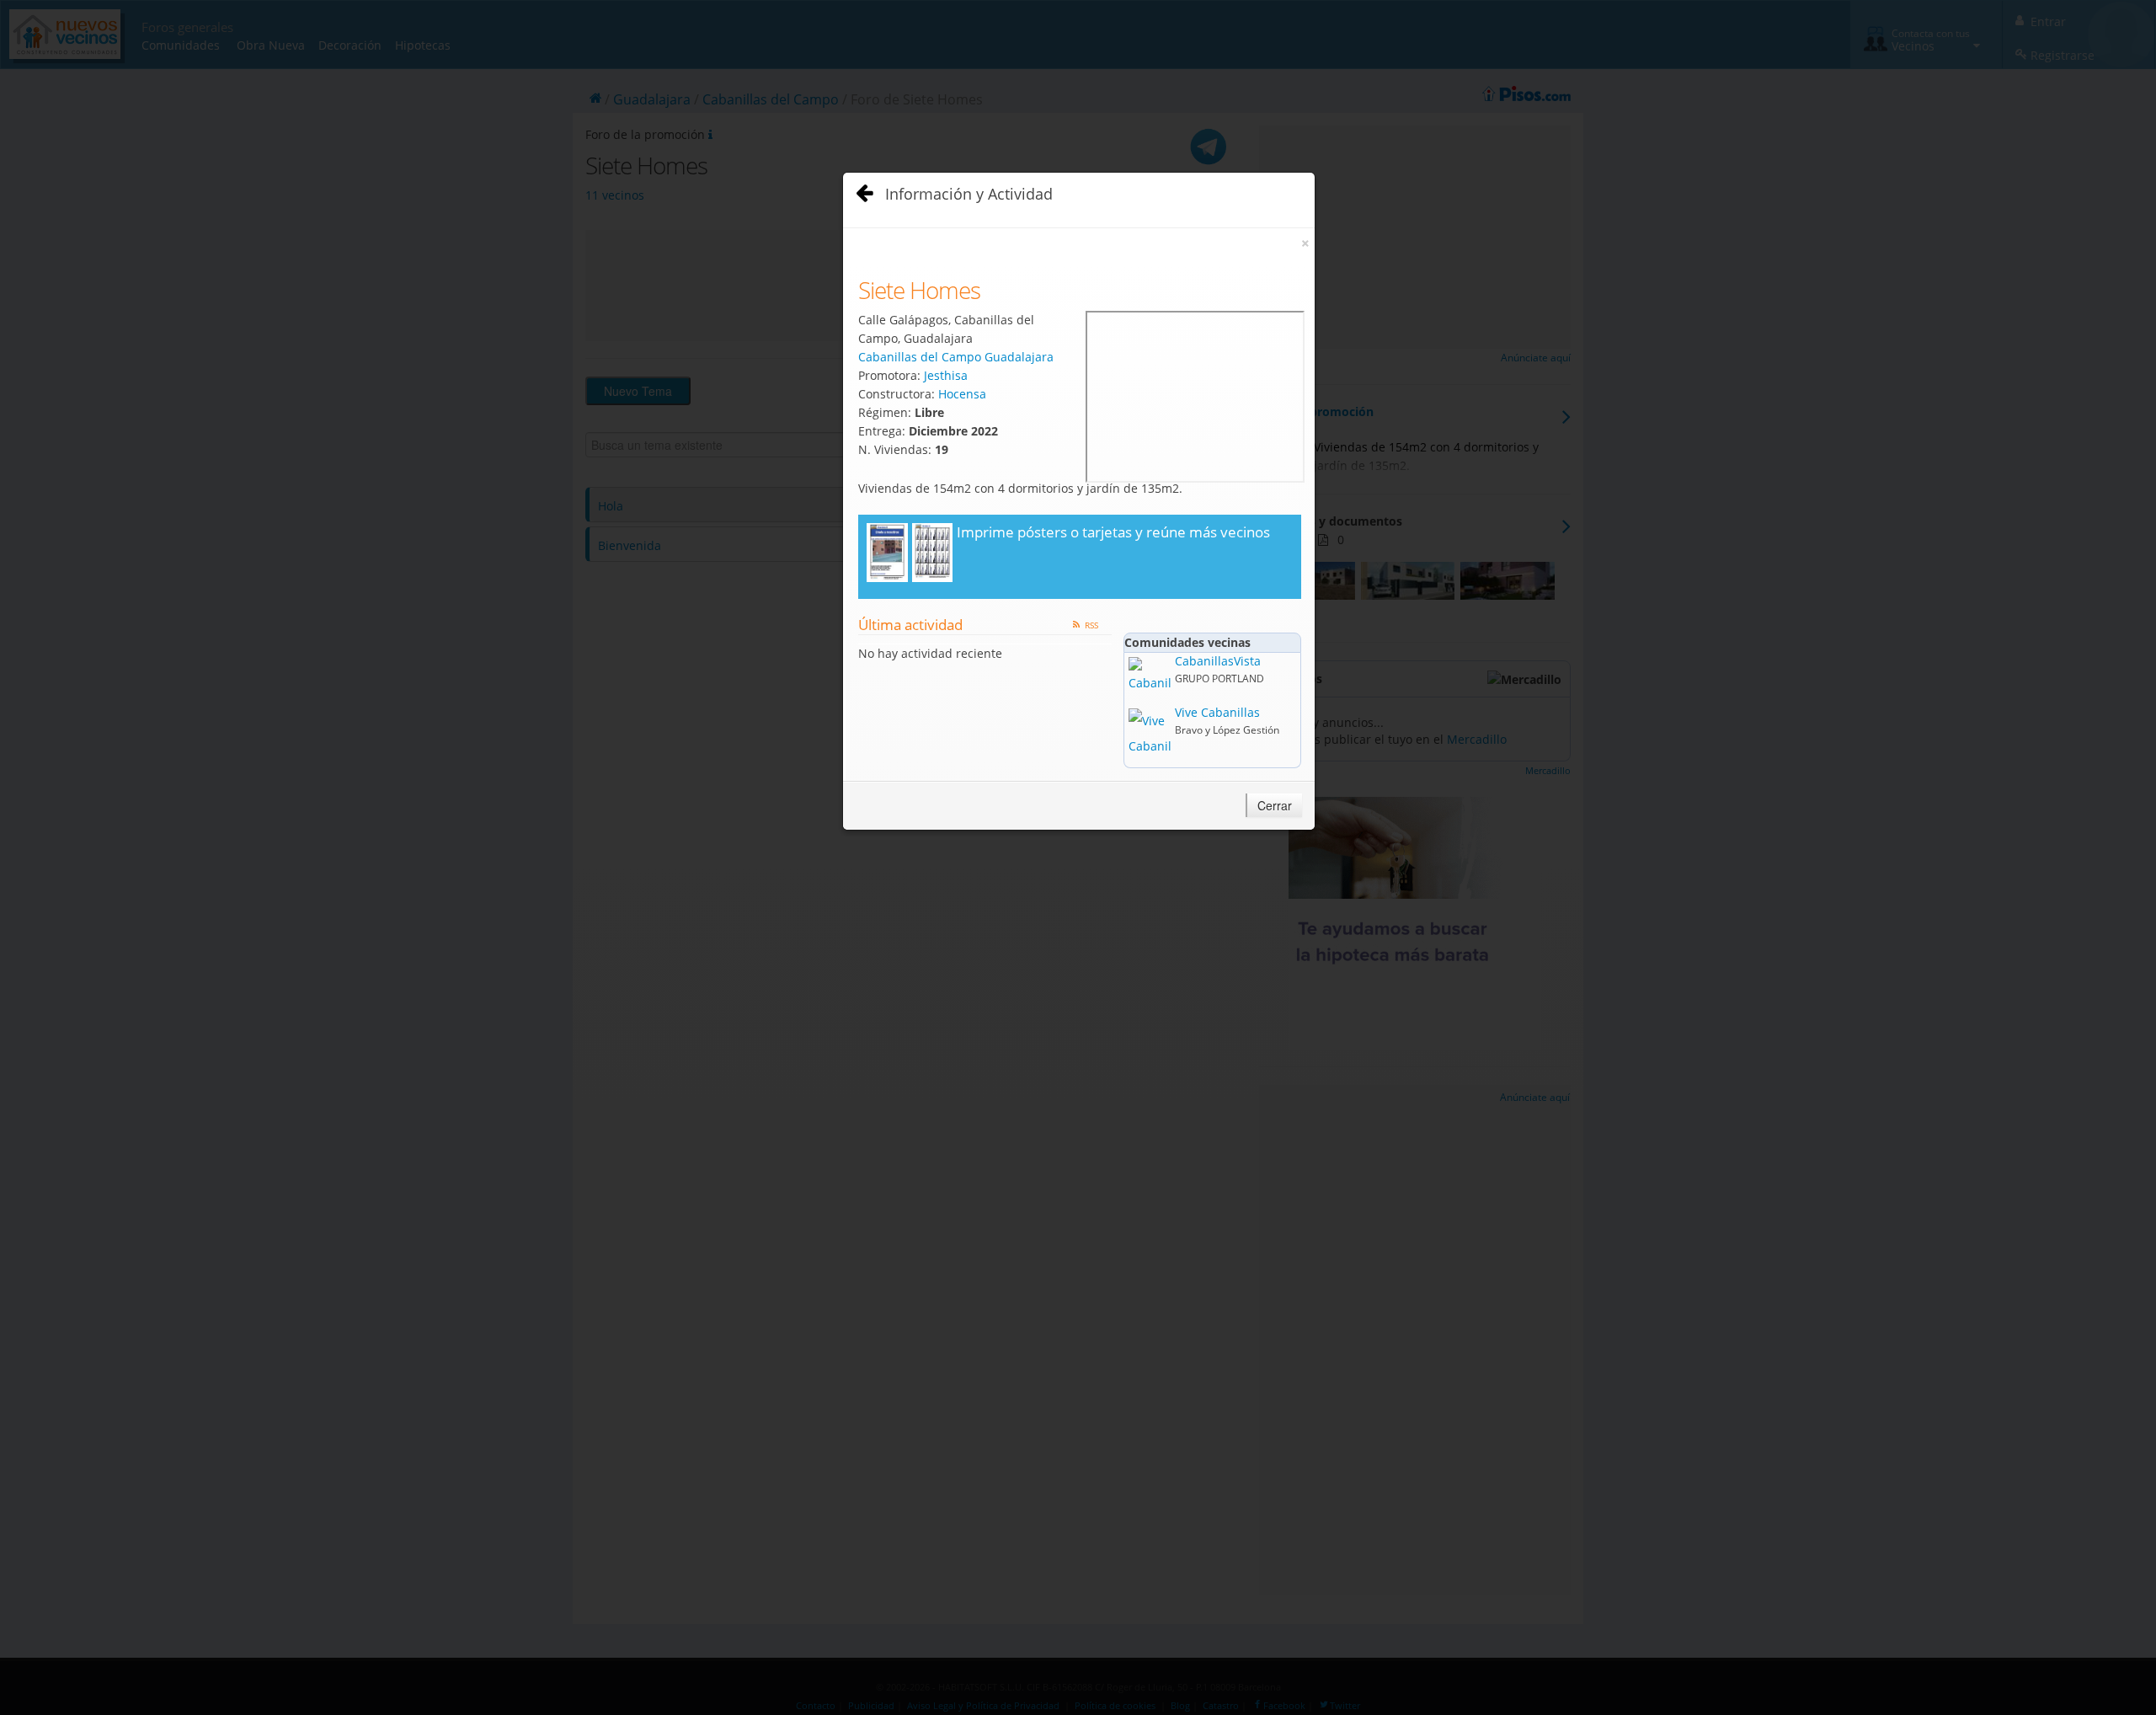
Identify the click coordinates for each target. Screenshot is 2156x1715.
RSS (1091, 625)
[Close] (862, 189)
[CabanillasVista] (1150, 674)
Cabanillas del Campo (920, 357)
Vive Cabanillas (1217, 712)
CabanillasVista (1218, 661)
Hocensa (962, 394)
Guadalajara (1019, 357)
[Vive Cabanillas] (1150, 732)
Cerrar (1275, 805)
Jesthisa (946, 375)
